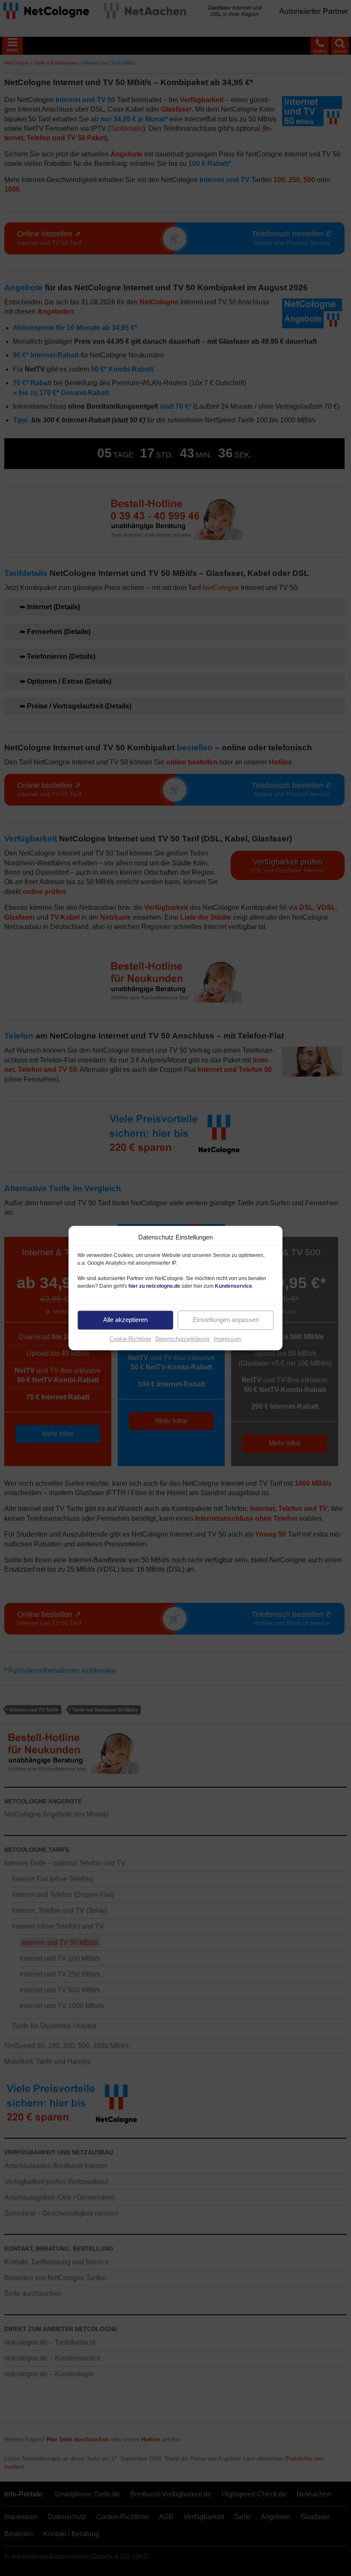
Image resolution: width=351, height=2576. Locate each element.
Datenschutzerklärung (182, 1339)
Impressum (228, 1339)
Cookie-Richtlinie (130, 1339)
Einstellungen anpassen (226, 1320)
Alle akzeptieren (125, 1320)
